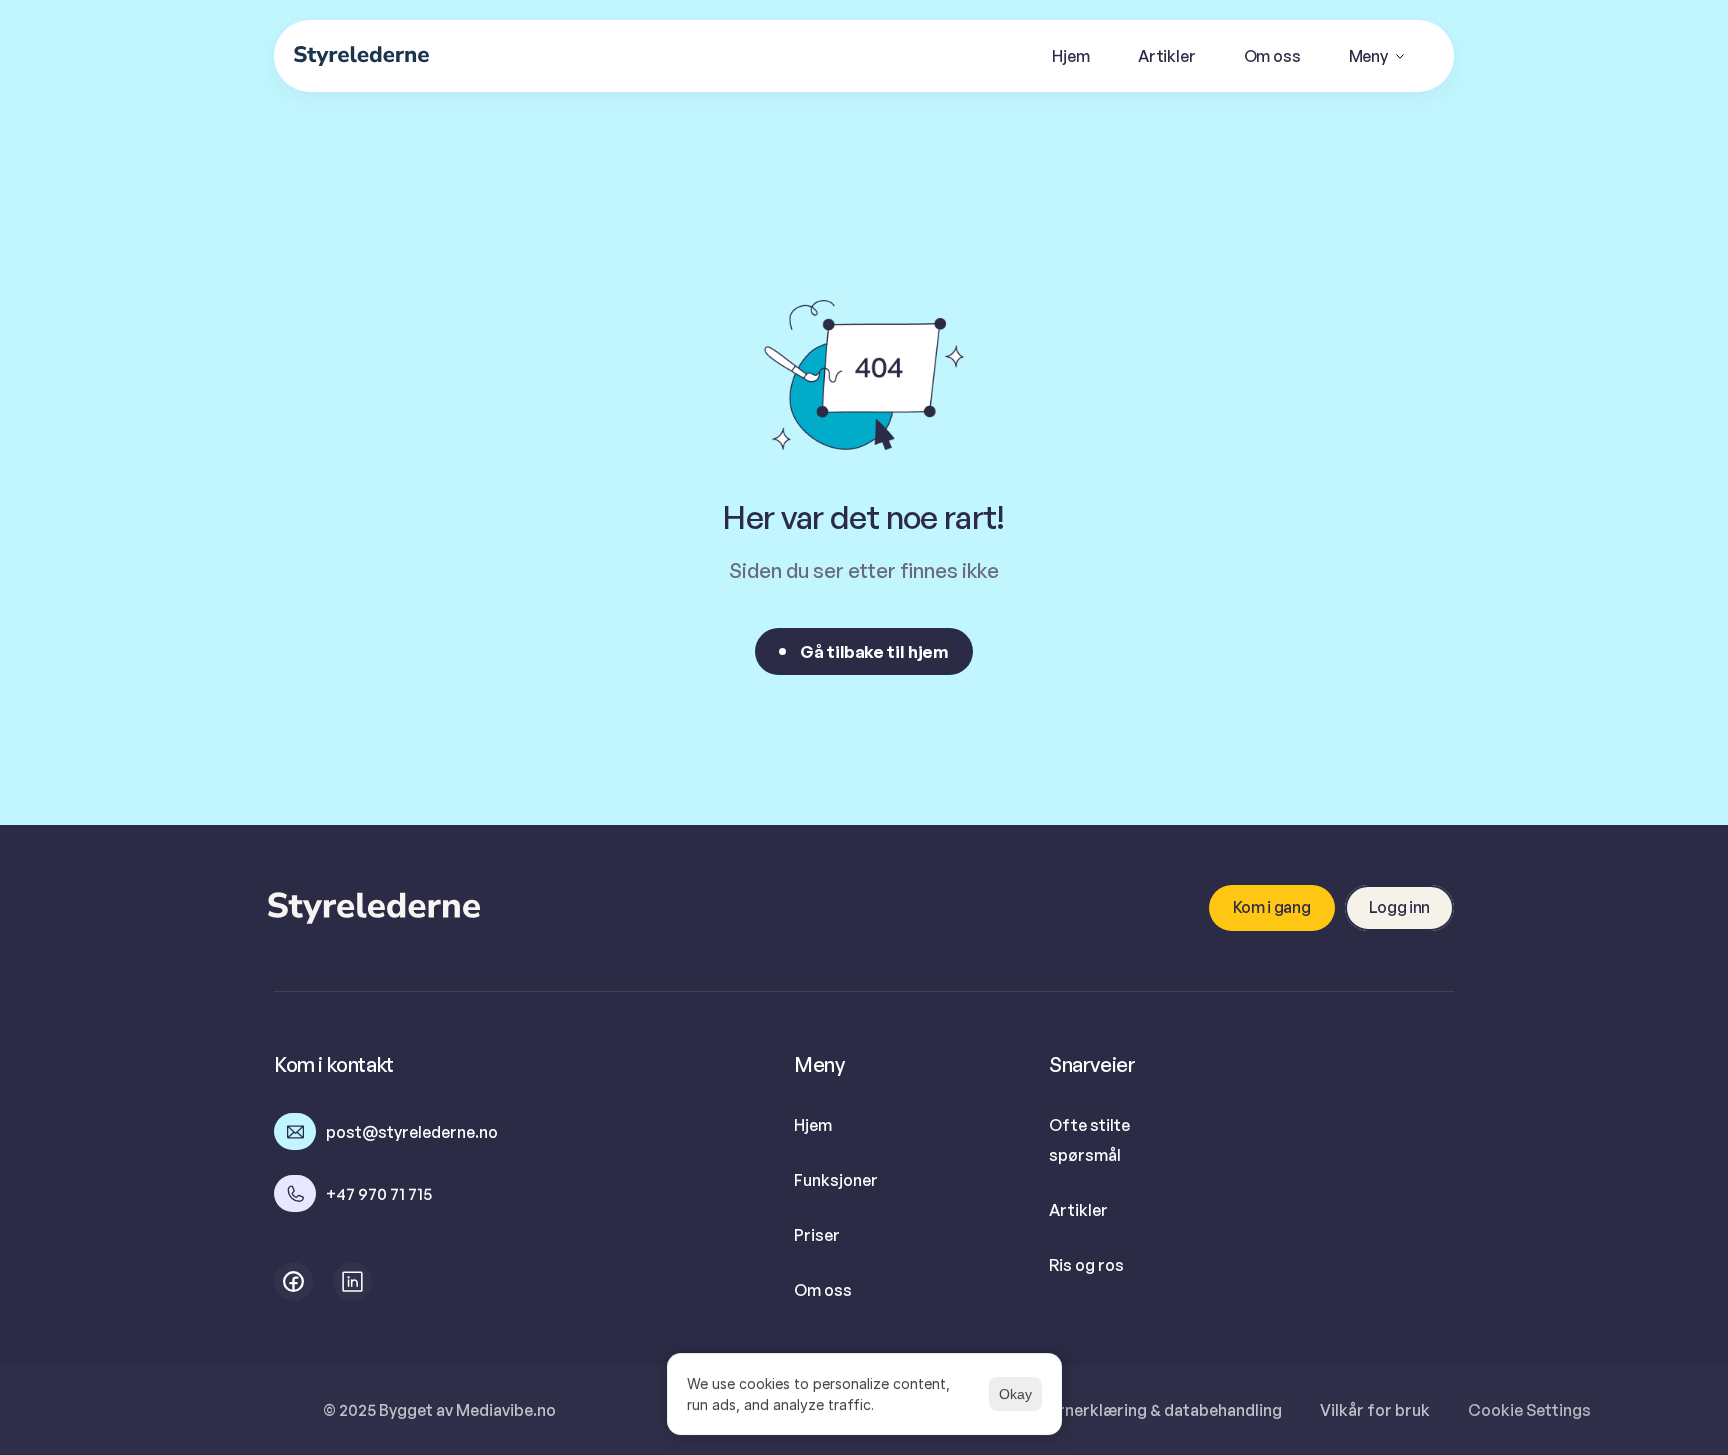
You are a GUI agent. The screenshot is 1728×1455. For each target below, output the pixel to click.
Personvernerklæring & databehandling (1134, 1410)
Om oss (823, 1290)
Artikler (1078, 1210)
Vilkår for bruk (1375, 1410)
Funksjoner (836, 1180)
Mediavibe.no (506, 1410)
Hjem (813, 1125)
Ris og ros (1086, 1265)
